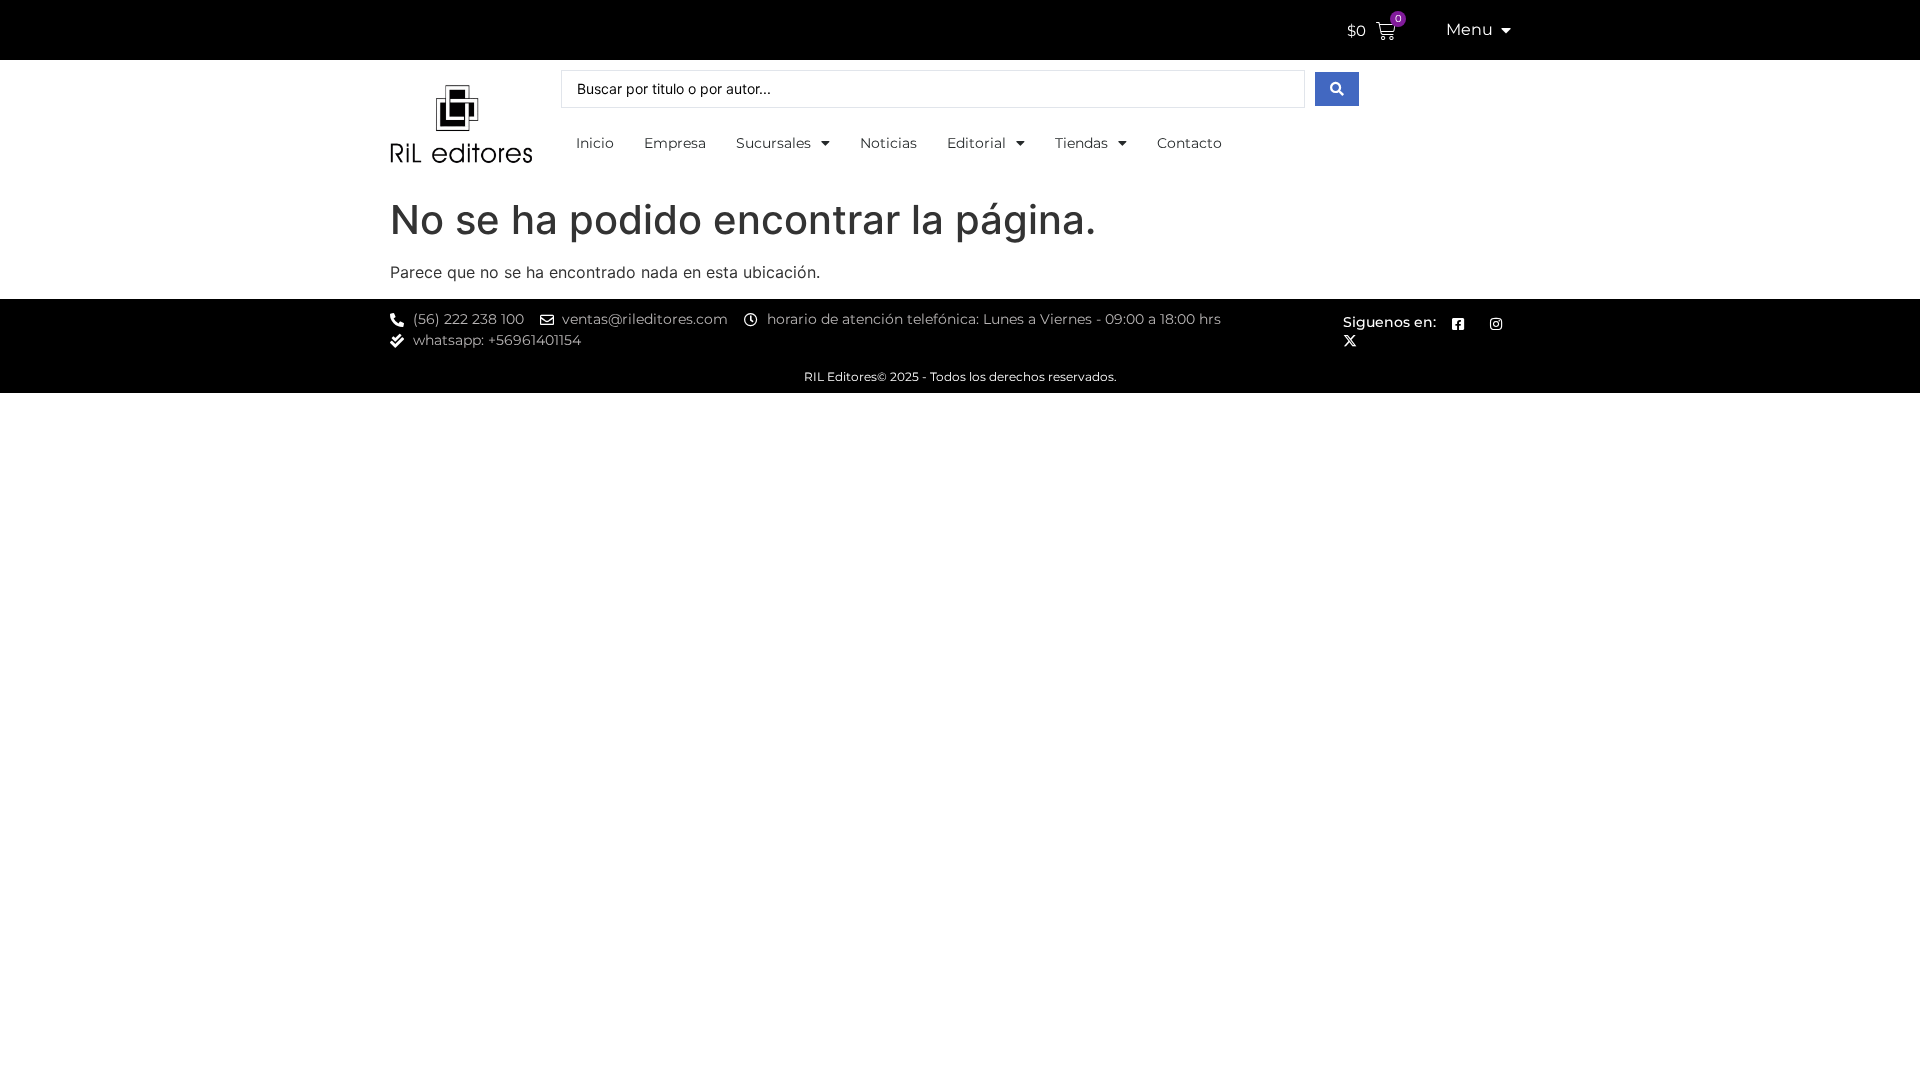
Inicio (595, 143)
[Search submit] (1337, 89)
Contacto (1189, 143)
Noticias (888, 143)
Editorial (976, 143)
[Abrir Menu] (1506, 30)
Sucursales (773, 143)
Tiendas (1081, 143)
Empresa (675, 143)
